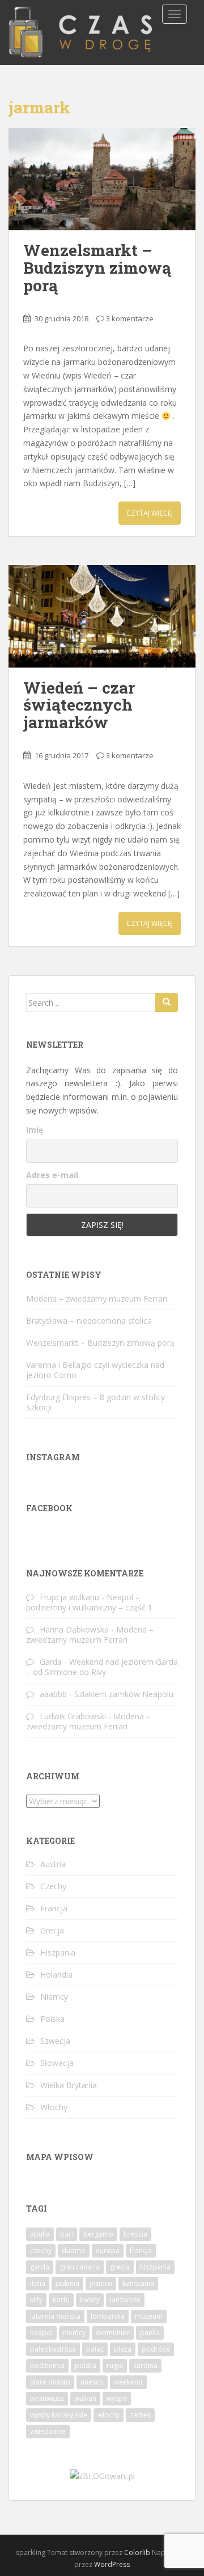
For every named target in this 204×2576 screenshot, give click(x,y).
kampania (138, 2283)
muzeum (149, 2316)
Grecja (52, 1930)
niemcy (74, 2333)
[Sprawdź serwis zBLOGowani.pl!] (102, 2475)
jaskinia (67, 2283)
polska (86, 2365)
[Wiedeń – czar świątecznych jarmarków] (102, 616)
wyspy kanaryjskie (59, 2415)
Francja (54, 1908)
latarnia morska (55, 2316)
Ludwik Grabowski (73, 1716)
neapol (41, 2333)
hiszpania (155, 2267)
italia (38, 2283)
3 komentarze (130, 318)
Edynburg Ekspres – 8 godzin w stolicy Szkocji (95, 1402)
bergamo (98, 2234)
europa (108, 2250)
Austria (53, 1864)
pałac (95, 2349)
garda (40, 2267)
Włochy (54, 2107)
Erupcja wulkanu (69, 1597)
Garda (51, 1662)
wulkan (85, 2398)
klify (36, 2300)
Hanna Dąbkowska (74, 1629)
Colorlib (137, 2552)
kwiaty (90, 2300)
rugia (115, 2365)
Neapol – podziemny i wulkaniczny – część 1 (89, 1602)
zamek (140, 2415)
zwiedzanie (48, 2431)
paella (150, 2333)
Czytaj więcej (150, 513)
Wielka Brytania (69, 2085)
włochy (109, 2415)
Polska (52, 2019)
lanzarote (125, 2300)
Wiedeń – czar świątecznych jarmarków (79, 705)
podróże (156, 2349)
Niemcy (54, 1997)
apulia (40, 2234)
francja (141, 2250)
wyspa (117, 2398)
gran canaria (80, 2267)
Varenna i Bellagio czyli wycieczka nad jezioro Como (95, 1370)
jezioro (101, 2283)
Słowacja (57, 2063)
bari (67, 2234)
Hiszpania (58, 1952)
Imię (35, 1130)
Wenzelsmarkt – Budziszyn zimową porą (97, 268)
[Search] (167, 1002)
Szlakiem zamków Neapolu (124, 1694)
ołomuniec (113, 2333)
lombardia (108, 2316)
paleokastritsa (53, 2349)
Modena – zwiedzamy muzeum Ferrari (97, 1298)
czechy (41, 2250)
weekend (128, 2382)
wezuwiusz (47, 2398)
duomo (74, 2250)
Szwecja (55, 2041)
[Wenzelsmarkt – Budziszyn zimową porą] (102, 179)
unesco (92, 2382)
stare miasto (50, 2382)
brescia (135, 2234)
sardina (145, 2365)
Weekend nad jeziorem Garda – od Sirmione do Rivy (102, 1667)
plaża (123, 2349)
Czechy (53, 1886)
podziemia (47, 2365)
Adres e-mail (52, 1175)
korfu (61, 2300)
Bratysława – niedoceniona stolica (89, 1321)
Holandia (56, 1974)
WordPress (112, 2564)
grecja (120, 2267)
